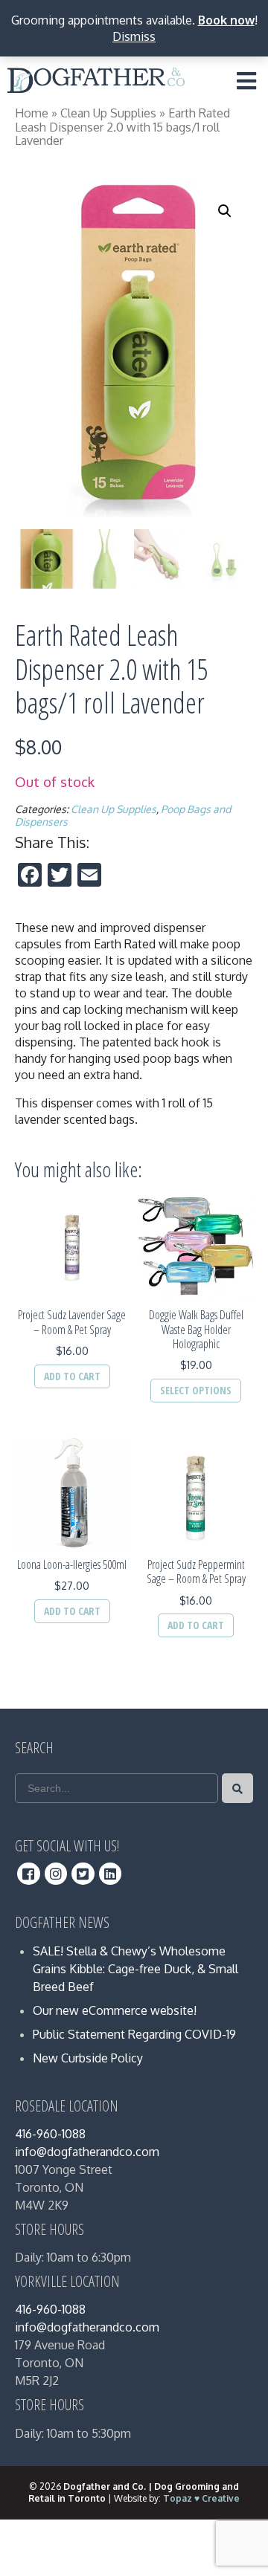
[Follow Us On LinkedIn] (111, 1874)
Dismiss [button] (134, 36)
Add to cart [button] (72, 1376)
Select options (196, 1390)
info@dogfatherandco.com (87, 2152)
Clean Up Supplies (108, 113)
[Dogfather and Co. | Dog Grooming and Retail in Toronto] (96, 83)
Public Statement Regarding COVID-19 (134, 2034)
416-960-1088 (50, 2134)
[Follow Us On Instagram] (56, 1874)
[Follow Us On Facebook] (29, 1874)
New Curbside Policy (88, 2058)
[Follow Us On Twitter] (83, 1874)
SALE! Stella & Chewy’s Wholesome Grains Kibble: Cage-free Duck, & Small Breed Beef (135, 1969)
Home (32, 113)
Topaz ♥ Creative (201, 2498)
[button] (225, 211)
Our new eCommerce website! (115, 2010)
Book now (226, 20)
